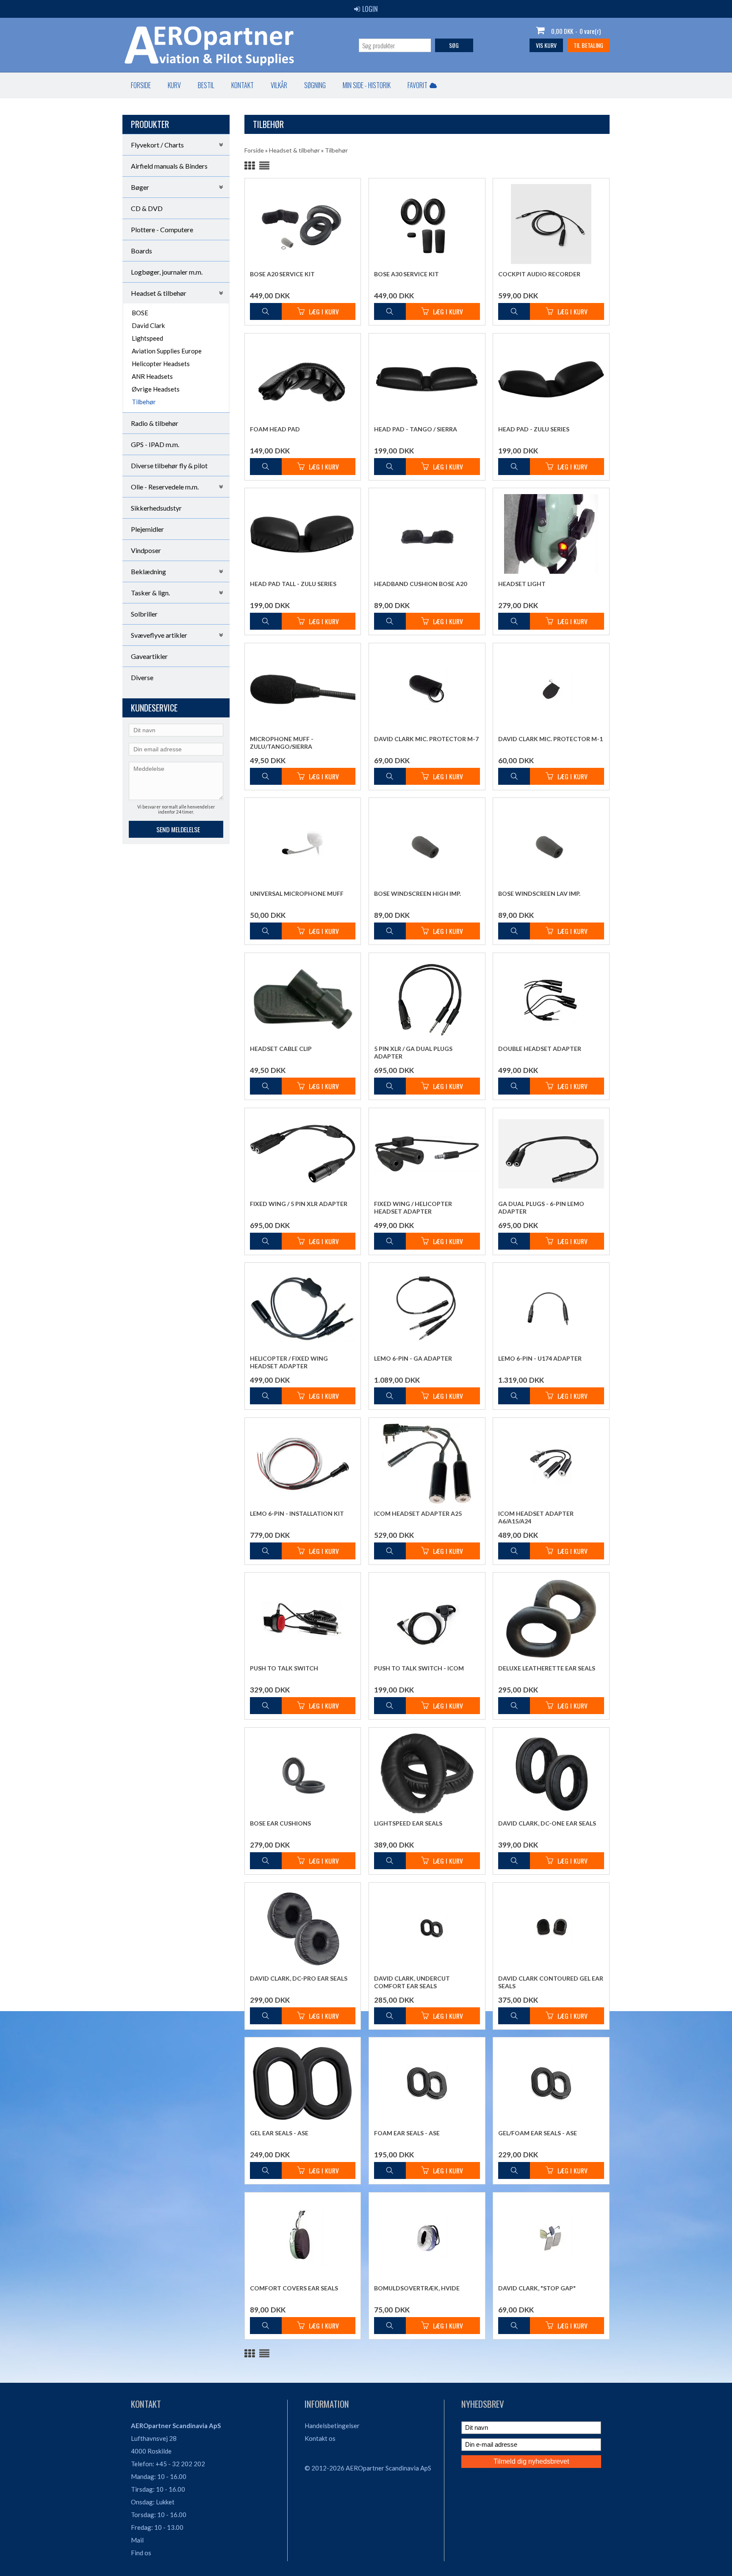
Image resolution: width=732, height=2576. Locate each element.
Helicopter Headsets (161, 364)
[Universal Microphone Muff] (303, 843)
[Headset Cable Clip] (303, 998)
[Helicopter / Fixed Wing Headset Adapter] (303, 1308)
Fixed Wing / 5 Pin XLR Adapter (299, 1204)
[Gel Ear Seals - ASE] (303, 2083)
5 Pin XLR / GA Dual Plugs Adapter (413, 1052)
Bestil (206, 85)
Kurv (174, 85)
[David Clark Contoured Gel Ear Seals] (551, 1928)
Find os (141, 2553)
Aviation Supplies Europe (167, 351)
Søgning (315, 85)
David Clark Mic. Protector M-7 (426, 739)
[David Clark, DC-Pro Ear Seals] (303, 1928)
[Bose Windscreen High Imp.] (427, 843)
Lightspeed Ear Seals (408, 1823)
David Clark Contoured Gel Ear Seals (551, 1982)
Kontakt (243, 85)
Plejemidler (147, 529)
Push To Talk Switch (284, 1668)
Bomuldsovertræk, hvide (417, 2288)
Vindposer (146, 550)
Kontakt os (320, 2438)
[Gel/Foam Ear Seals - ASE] (551, 2083)
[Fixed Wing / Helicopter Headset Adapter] (427, 1153)
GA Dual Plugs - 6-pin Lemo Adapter (541, 1207)
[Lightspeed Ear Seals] (427, 1773)
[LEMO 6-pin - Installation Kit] (303, 1463)
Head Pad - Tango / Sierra (416, 429)
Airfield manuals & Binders (169, 166)
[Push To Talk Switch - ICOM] (427, 1618)
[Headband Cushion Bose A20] (427, 534)
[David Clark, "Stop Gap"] (551, 2238)
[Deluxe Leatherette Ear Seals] (551, 1618)
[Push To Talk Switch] (303, 1618)
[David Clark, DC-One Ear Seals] (551, 1773)
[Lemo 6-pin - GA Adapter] (427, 1308)
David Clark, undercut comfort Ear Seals (412, 1982)
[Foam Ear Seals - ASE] (427, 2083)
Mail (137, 2540)
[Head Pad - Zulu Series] (551, 379)
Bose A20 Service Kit (282, 274)
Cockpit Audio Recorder (539, 274)
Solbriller (144, 614)
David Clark (148, 325)
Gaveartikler (149, 656)
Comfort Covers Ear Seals (294, 2288)
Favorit (417, 85)
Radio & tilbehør (155, 423)
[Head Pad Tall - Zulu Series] (303, 534)
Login (370, 9)
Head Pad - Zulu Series (534, 429)
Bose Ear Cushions (280, 1823)
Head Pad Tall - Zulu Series (293, 584)
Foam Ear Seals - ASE (407, 2133)
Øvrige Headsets (156, 389)
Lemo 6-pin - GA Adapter (413, 1358)
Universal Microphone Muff (297, 893)
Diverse (142, 677)
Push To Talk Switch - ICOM (419, 1668)
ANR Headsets (152, 376)
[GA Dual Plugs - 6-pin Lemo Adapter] (551, 1153)
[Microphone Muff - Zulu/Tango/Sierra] (303, 689)
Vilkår (279, 85)
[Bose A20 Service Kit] (303, 224)
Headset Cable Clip (281, 1049)
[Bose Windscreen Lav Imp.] (551, 843)
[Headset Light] (551, 534)
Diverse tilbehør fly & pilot (169, 465)
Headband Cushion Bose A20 (420, 584)
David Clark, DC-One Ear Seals (547, 1823)
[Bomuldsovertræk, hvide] (427, 2238)
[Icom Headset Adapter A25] (427, 1463)
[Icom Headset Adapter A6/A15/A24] (551, 1463)
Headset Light (522, 584)
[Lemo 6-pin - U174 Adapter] (551, 1308)
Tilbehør (144, 402)
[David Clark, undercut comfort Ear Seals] (427, 1928)
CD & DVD (147, 208)
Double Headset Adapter (540, 1049)
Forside (141, 85)
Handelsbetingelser (332, 2426)
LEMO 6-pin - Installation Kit (297, 1513)
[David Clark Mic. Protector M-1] (551, 689)
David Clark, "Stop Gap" (537, 2288)
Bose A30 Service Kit (406, 274)
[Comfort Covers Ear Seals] (303, 2238)
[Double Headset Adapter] (551, 998)
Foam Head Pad (275, 429)
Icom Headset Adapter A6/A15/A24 (536, 1517)
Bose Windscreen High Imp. (417, 893)
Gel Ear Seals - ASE (279, 2133)
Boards (141, 251)
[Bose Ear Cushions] (303, 1773)
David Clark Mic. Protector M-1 (550, 739)
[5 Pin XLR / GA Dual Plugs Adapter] (427, 999)
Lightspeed (147, 338)
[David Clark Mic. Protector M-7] (427, 689)
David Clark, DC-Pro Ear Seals (299, 1978)
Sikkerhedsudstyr (156, 508)
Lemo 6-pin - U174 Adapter (540, 1358)
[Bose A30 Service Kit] (427, 224)
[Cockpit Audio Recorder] (551, 224)
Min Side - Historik (367, 85)
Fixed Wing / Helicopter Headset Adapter (413, 1207)
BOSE (140, 313)
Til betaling (588, 45)
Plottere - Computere (162, 229)
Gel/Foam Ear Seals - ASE (538, 2133)
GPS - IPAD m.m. (155, 444)
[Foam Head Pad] (303, 379)
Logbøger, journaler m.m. (167, 272)
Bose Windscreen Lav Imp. (539, 893)
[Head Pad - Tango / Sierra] (427, 379)
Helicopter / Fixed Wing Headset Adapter (289, 1362)
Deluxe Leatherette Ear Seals (547, 1668)
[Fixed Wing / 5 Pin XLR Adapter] (303, 1153)
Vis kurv (546, 45)
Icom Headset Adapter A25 (418, 1513)
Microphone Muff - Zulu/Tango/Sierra (282, 743)
